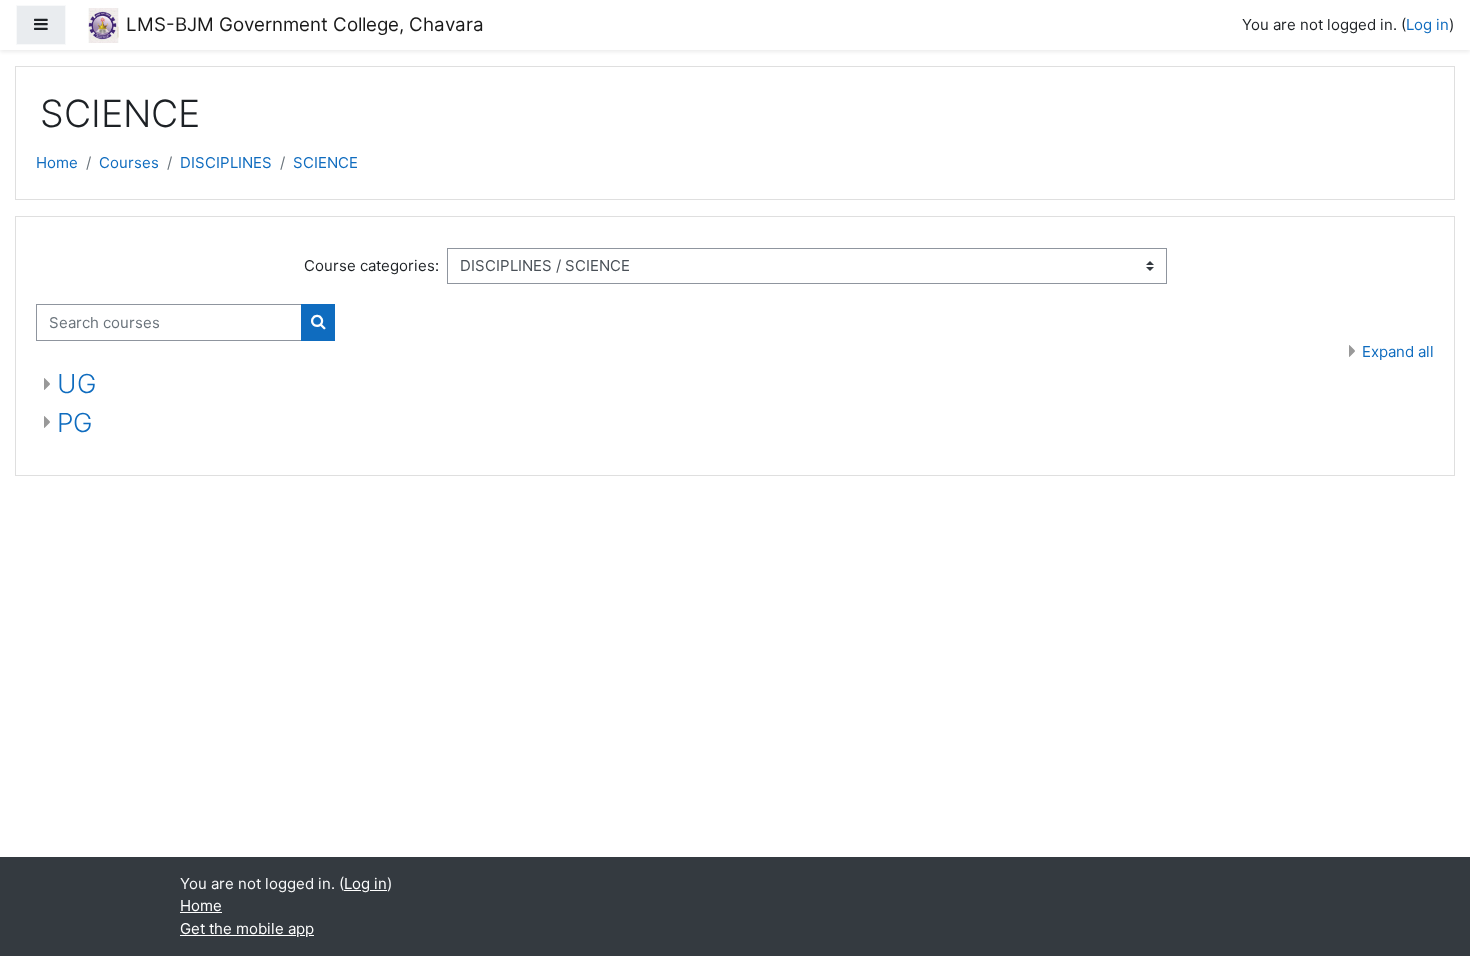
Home (57, 162)
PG (74, 422)
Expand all (1398, 351)
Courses (129, 162)
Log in (1427, 24)
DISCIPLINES (226, 162)
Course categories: (371, 265)
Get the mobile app (247, 928)
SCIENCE (325, 162)
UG (76, 383)
